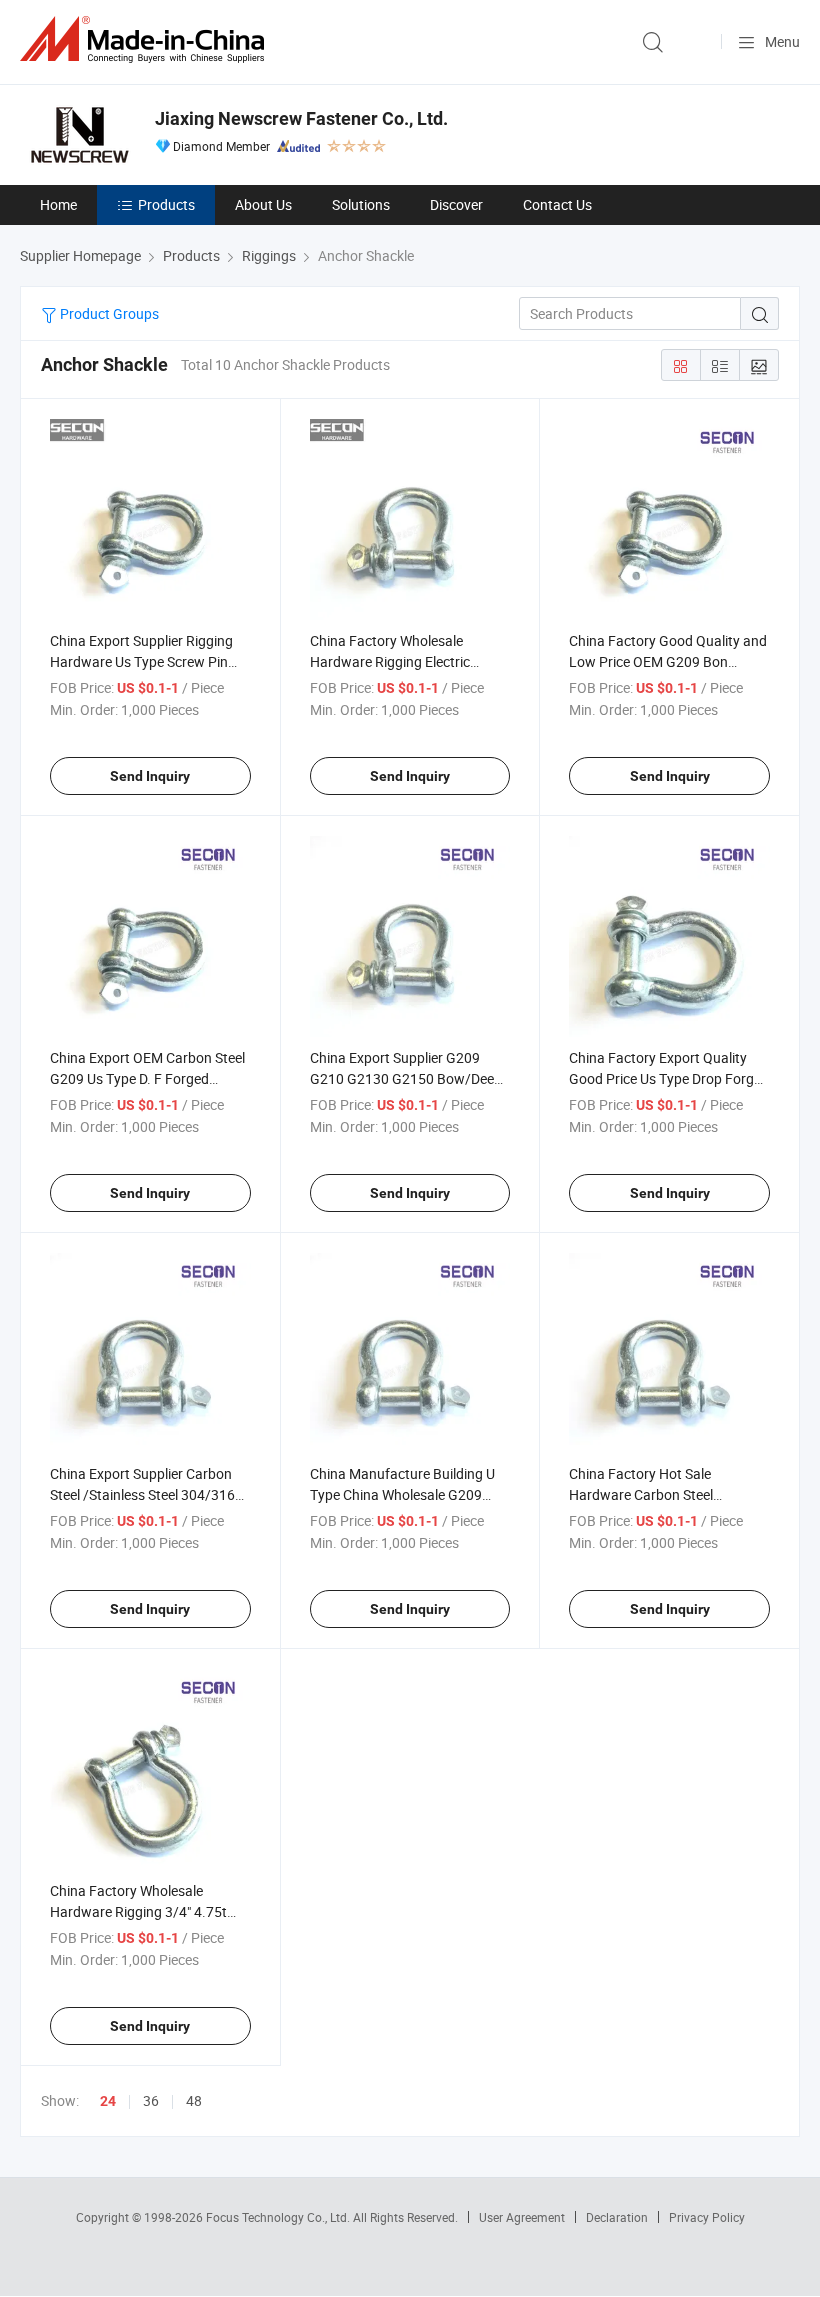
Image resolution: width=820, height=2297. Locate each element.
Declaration (617, 2217)
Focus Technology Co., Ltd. (279, 2217)
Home (58, 204)
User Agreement (522, 2217)
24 (108, 2101)
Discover (456, 204)
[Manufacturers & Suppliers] (146, 39)
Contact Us (557, 204)
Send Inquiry (150, 776)
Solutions (361, 204)
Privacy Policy (707, 2217)
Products (166, 204)
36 (151, 2100)
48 (194, 2100)
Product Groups (108, 313)
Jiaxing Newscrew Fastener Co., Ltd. (301, 118)
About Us (263, 204)
